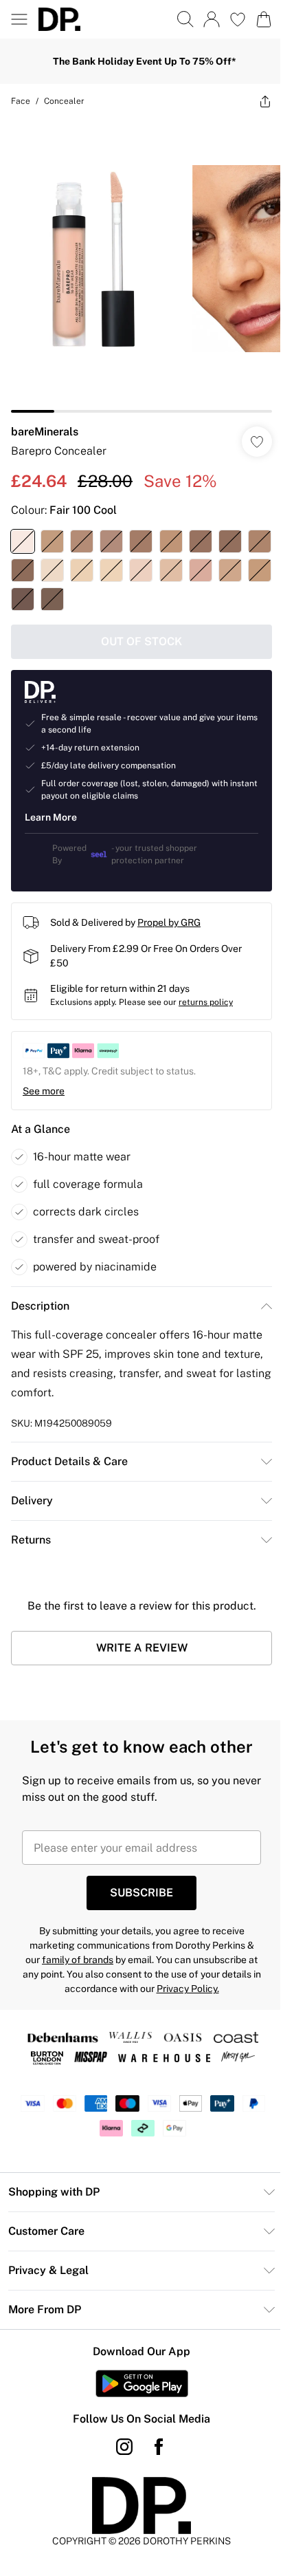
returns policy (206, 1002)
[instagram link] (124, 2447)
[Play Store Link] (142, 2383)
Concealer (64, 101)
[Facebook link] (159, 2447)
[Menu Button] (19, 19)
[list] (141, 266)
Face (21, 101)
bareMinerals (45, 432)
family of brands (78, 1960)
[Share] (265, 101)
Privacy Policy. (188, 1989)
